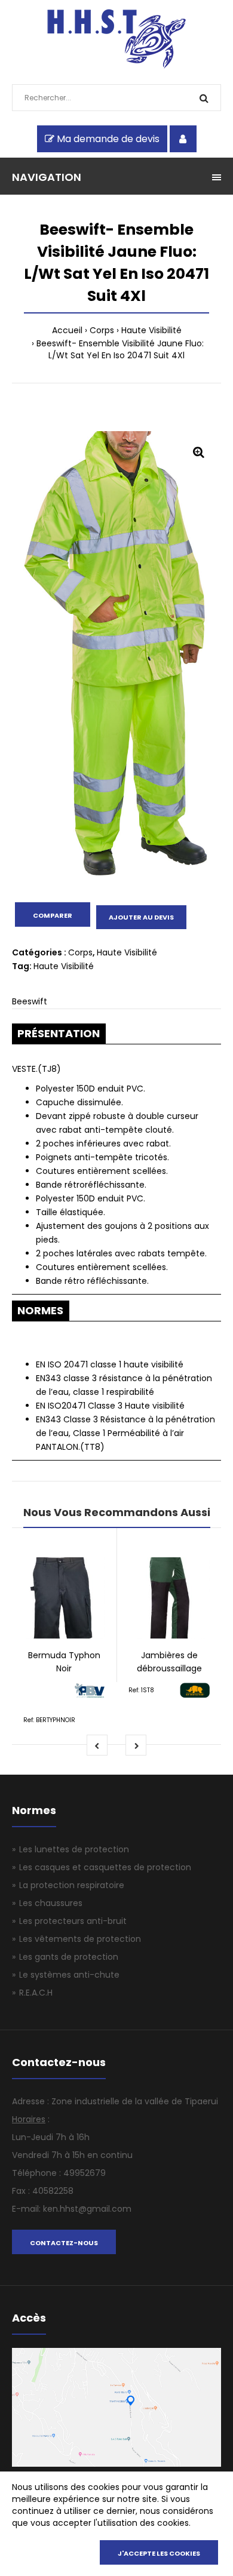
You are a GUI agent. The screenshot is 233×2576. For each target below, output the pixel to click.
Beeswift (30, 1001)
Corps (102, 330)
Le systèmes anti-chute (69, 1975)
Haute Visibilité (151, 330)
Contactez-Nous (64, 2243)
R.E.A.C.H (36, 1993)
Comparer (53, 915)
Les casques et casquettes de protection (105, 1867)
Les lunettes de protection (74, 1849)
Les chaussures (51, 1903)
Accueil (67, 330)
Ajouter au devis (141, 917)
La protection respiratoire (72, 1885)
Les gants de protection (69, 1957)
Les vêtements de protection (80, 1939)
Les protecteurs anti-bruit (73, 1921)
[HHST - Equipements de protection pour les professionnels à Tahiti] (117, 66)
